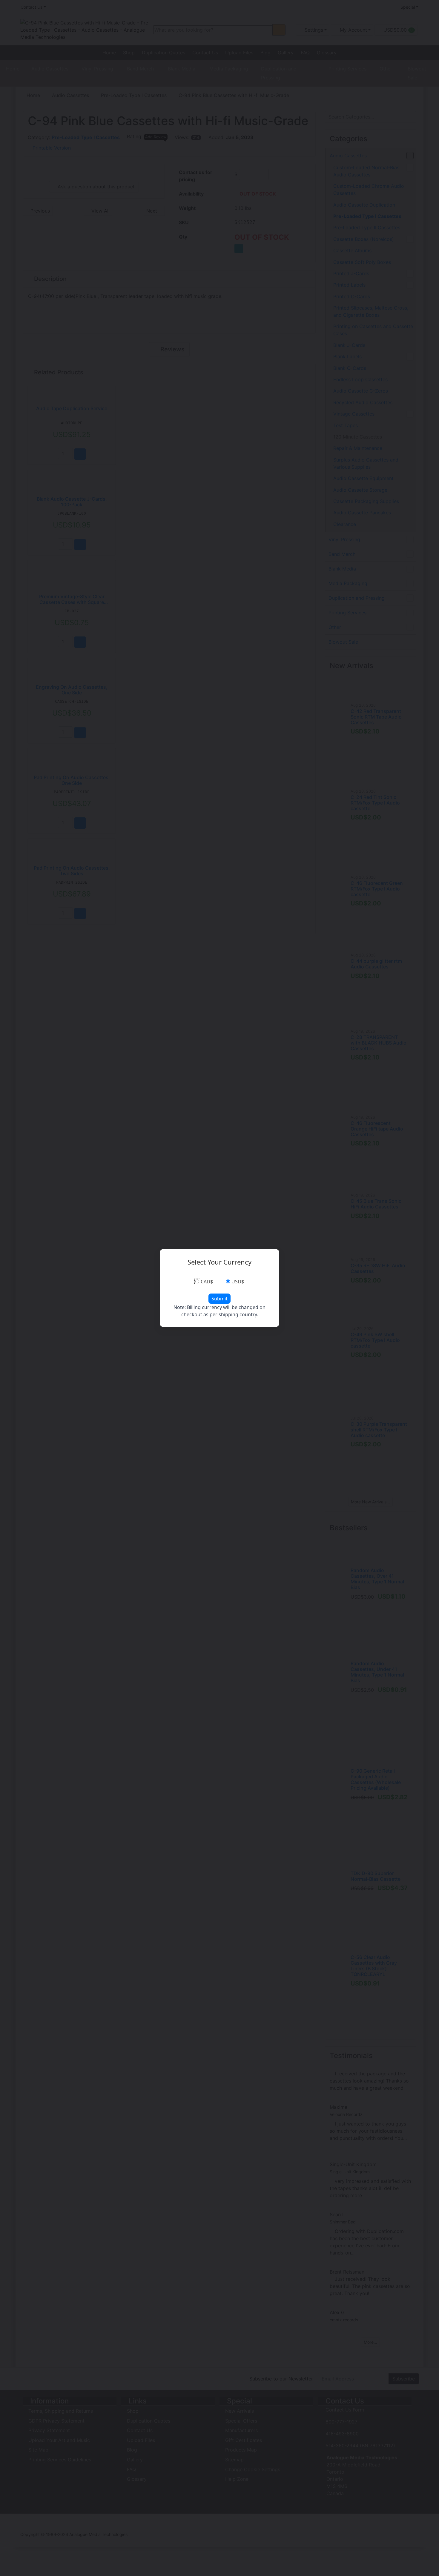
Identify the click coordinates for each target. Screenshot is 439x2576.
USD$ (238, 1282)
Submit (219, 1299)
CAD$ (207, 1282)
